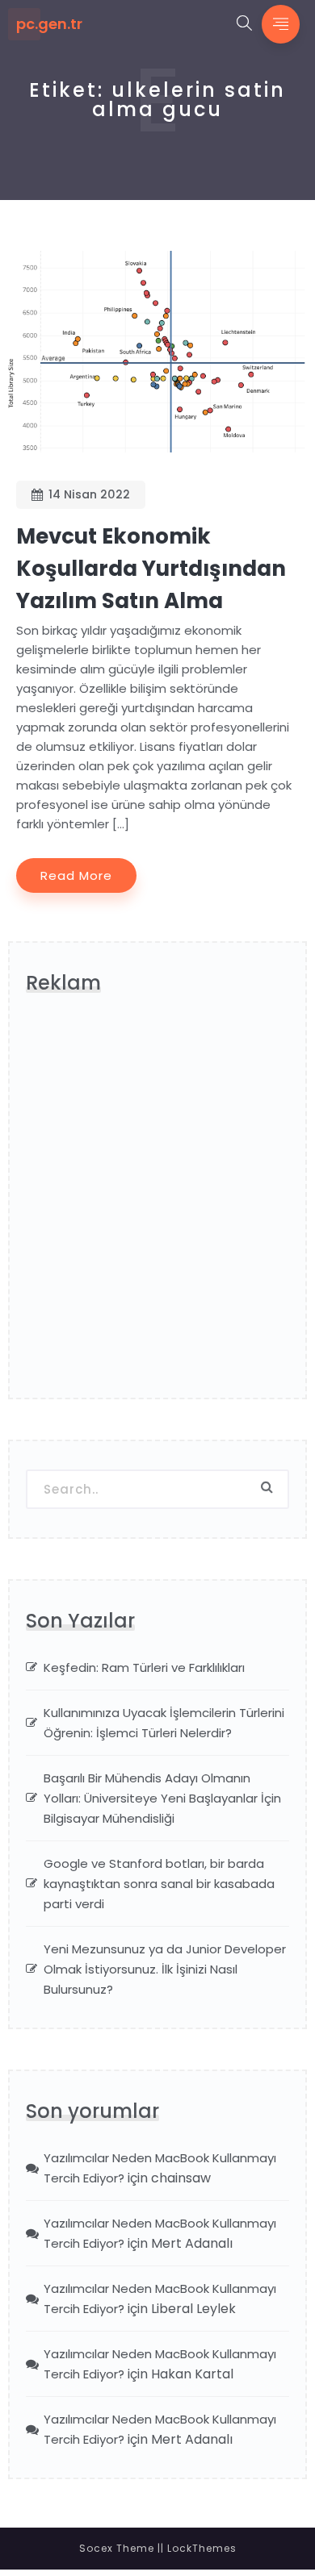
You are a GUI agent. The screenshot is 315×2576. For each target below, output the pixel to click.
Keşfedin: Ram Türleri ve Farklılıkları (144, 1667)
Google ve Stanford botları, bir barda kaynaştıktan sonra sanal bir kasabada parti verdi (159, 1884)
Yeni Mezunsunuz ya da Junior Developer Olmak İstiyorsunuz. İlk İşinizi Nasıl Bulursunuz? (165, 1969)
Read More (76, 875)
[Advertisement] (157, 1203)
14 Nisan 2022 (89, 494)
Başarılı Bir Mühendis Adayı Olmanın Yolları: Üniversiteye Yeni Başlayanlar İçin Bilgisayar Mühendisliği (162, 1798)
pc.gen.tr (49, 24)
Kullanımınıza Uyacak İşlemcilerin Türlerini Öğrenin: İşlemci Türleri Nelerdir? (164, 1723)
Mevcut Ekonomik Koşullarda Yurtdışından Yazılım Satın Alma (151, 569)
